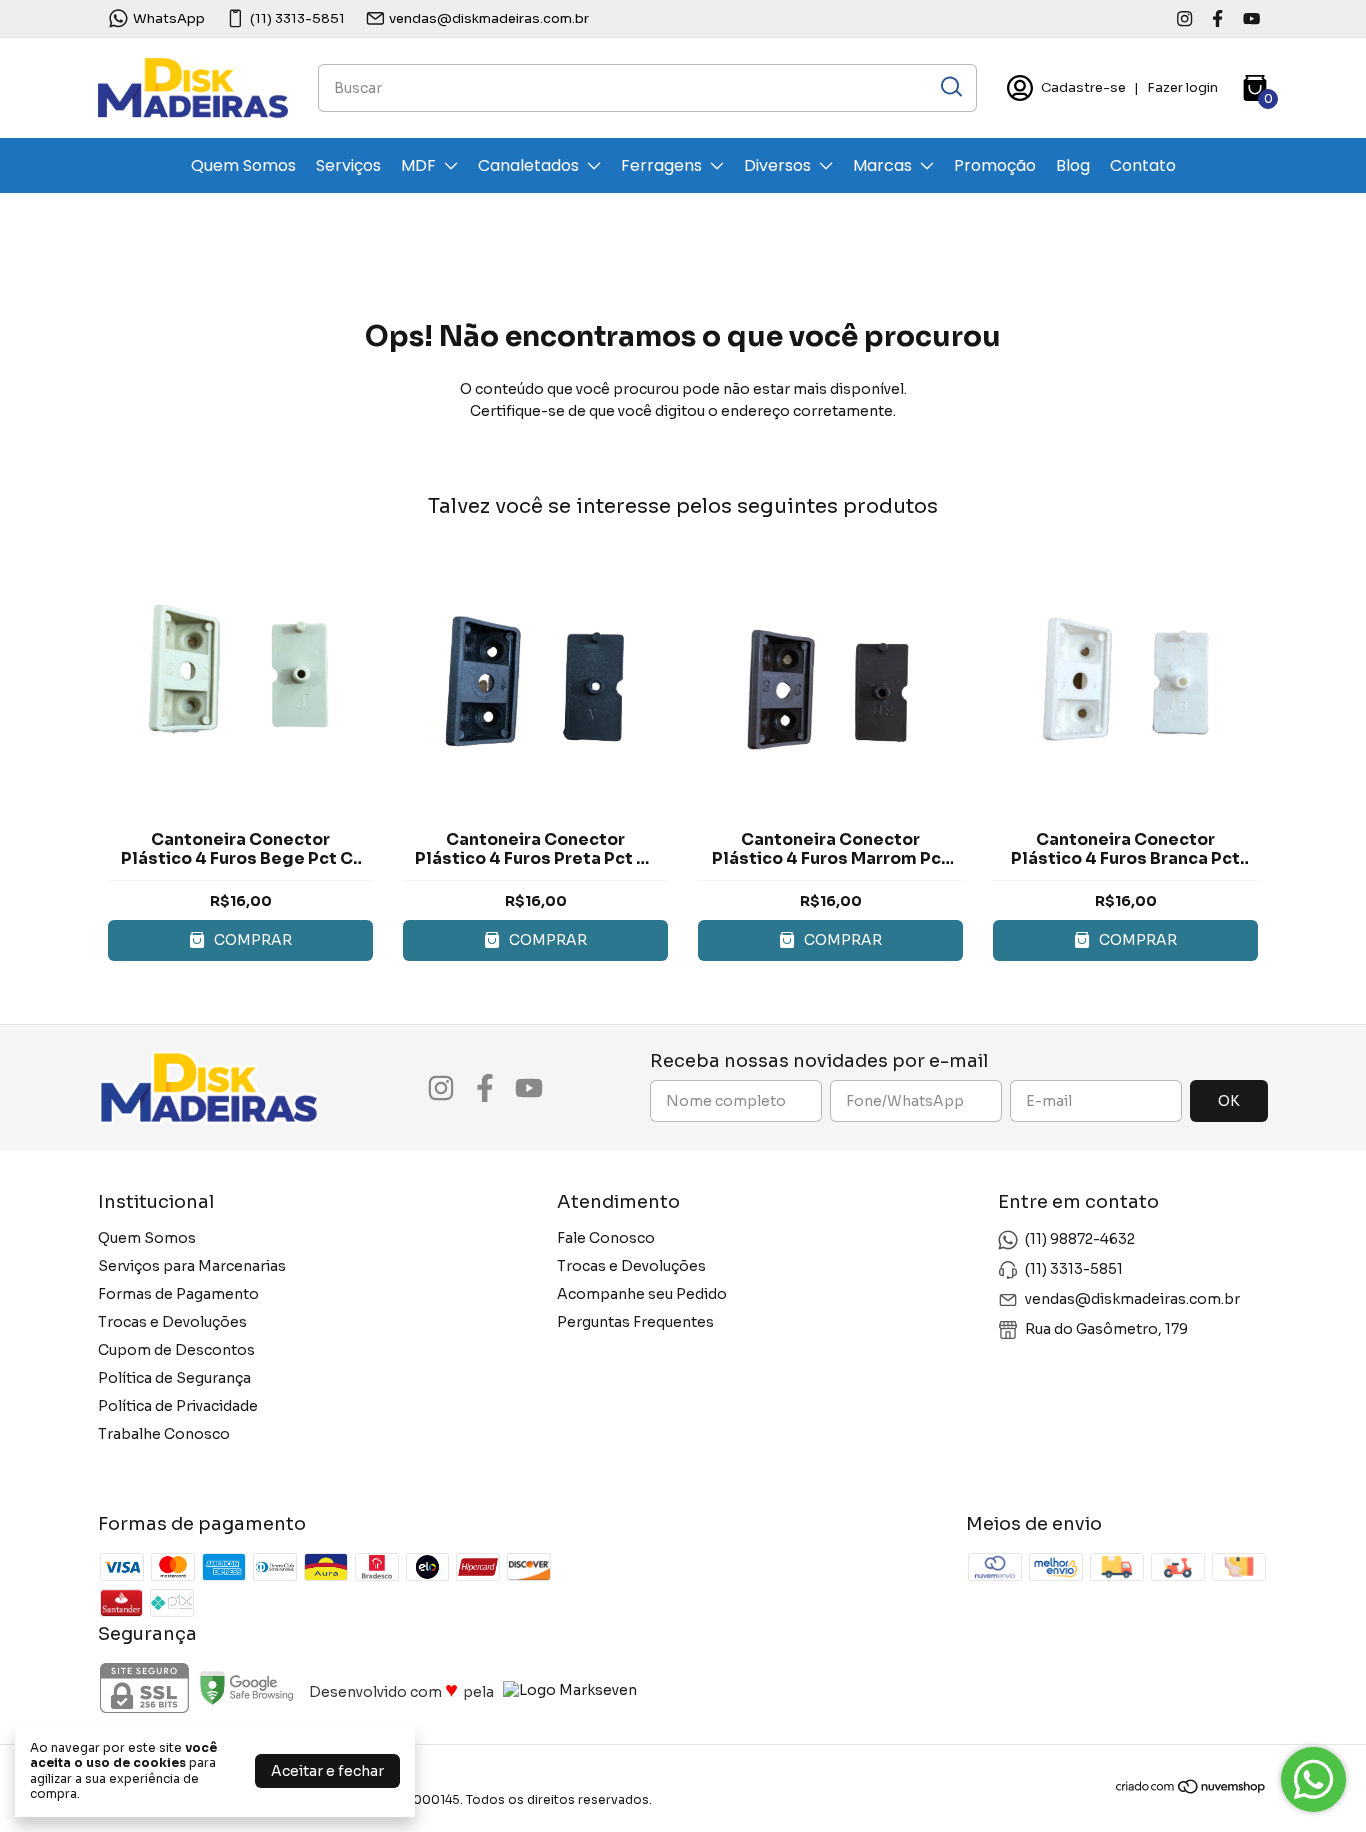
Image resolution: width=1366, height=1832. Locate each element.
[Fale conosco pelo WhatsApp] (1313, 1779)
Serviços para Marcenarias (192, 1266)
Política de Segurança (174, 1378)
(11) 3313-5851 (297, 18)
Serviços (348, 165)
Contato (1143, 165)
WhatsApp (169, 18)
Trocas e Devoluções (172, 1322)
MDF (418, 165)
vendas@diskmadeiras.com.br (489, 18)
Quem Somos (243, 165)
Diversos (777, 165)
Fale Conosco (606, 1238)
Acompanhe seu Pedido (642, 1294)
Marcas (882, 165)
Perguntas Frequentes (635, 1322)
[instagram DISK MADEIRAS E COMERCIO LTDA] (1184, 18)
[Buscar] (950, 87)
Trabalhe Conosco (164, 1434)
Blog (1073, 165)
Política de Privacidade (178, 1406)
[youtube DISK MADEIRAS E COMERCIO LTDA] (1251, 18)
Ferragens (661, 165)
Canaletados (528, 165)
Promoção (995, 165)
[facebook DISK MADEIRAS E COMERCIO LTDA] (1217, 18)
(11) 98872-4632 (1080, 1239)
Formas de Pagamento (178, 1294)
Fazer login (1182, 87)
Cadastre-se (1083, 87)
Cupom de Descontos (176, 1350)
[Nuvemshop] (1191, 1790)
